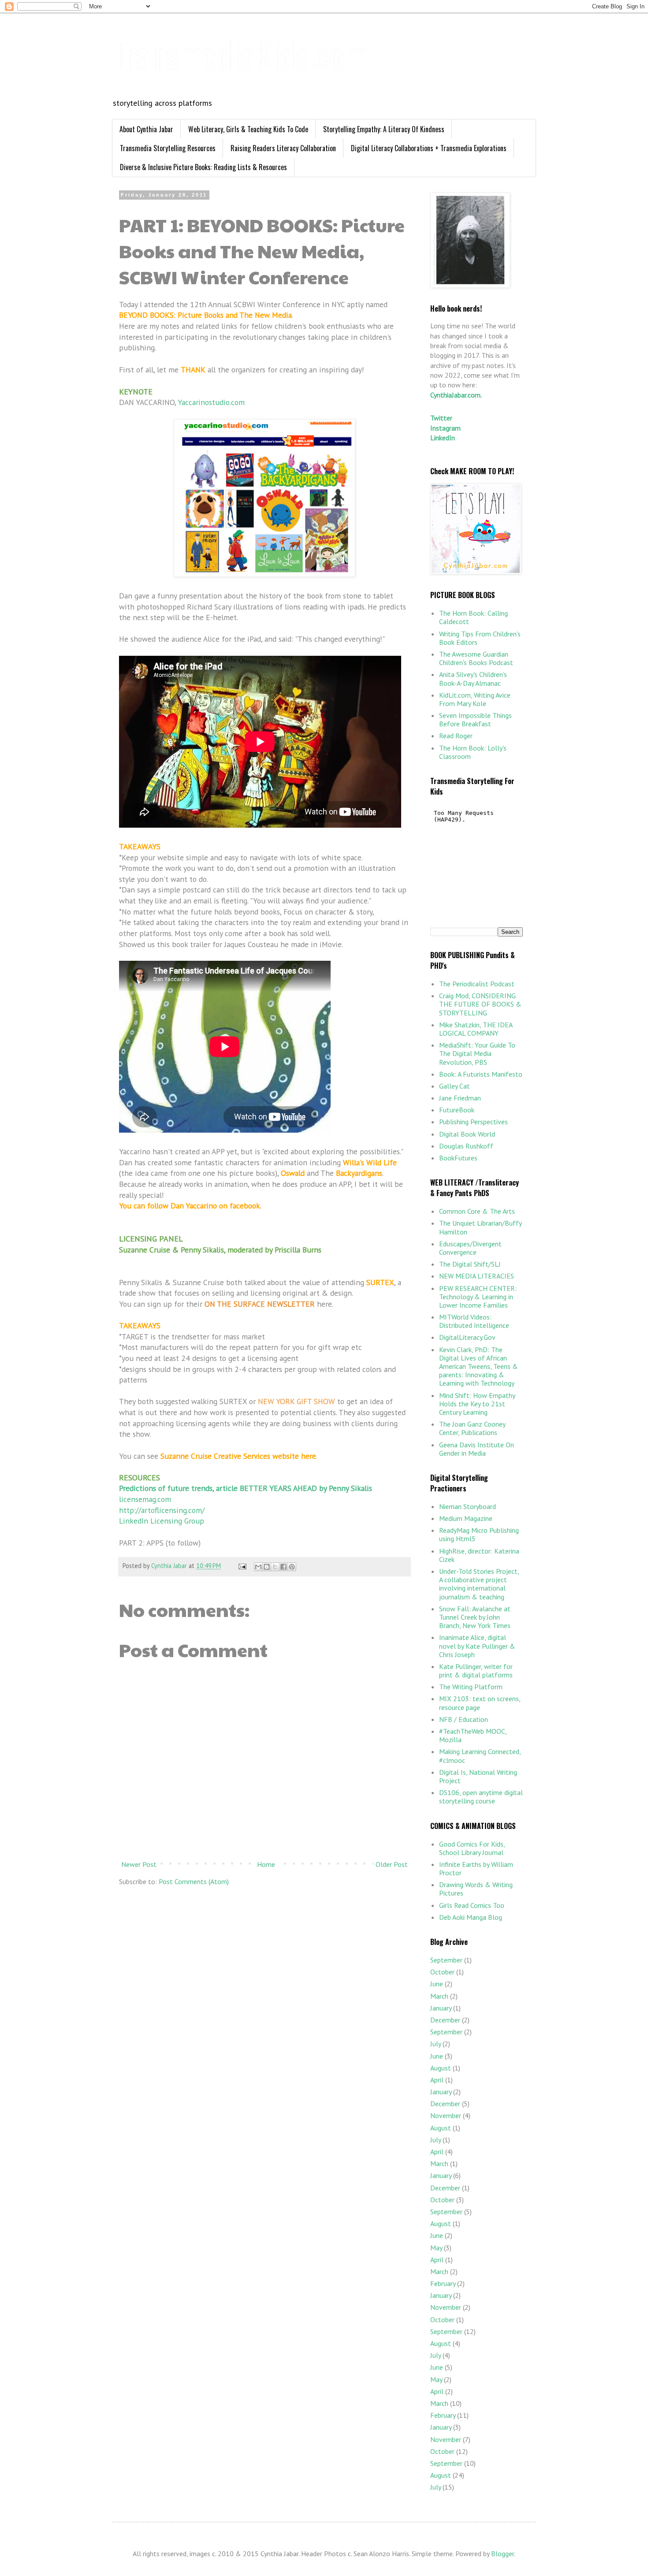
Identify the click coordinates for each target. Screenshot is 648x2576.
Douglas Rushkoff (466, 1146)
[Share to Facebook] (283, 1567)
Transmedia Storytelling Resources (168, 148)
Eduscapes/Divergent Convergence (470, 1248)
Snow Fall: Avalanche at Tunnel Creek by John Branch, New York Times (475, 1617)
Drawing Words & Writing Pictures (476, 1889)
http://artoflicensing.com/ (162, 1510)
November (446, 2115)
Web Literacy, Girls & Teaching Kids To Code (248, 129)
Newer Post (139, 1864)
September (446, 1960)
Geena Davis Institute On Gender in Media (477, 1449)
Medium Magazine (466, 1518)
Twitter (441, 418)
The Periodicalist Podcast (477, 984)
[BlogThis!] (267, 1567)
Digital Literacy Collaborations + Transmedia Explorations (429, 148)
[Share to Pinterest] (292, 1567)
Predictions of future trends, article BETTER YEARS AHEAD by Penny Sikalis (246, 1488)
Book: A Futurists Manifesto (481, 1074)
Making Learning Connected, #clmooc (480, 1756)
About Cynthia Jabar (146, 129)
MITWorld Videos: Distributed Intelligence (474, 1321)
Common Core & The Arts (477, 1211)
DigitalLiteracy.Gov (467, 1337)
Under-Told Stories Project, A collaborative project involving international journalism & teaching (479, 1584)
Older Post (392, 1864)
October (442, 1972)
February (443, 2283)
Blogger (503, 2554)
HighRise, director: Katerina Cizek (479, 1555)
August (441, 2068)
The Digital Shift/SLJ (470, 1264)
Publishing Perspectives (473, 1122)
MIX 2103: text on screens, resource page (480, 1703)
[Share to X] (275, 1567)
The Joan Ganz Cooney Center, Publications (472, 1428)
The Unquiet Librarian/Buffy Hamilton (480, 1227)
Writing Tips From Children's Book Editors (480, 638)
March (439, 1996)
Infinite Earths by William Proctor (476, 1868)
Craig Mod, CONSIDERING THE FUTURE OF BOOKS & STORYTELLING (480, 1004)
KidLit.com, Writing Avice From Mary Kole (475, 699)
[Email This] (258, 1567)
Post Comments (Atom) (194, 1881)
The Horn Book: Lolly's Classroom (473, 752)
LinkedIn (443, 438)
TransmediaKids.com (240, 53)
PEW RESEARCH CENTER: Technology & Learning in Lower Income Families (478, 1297)
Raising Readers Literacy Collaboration (283, 148)
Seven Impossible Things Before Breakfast (475, 719)
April (437, 2080)
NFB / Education (464, 1719)
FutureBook (457, 1110)
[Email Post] (242, 1566)
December (445, 2020)
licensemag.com (145, 1499)
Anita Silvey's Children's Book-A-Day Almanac (473, 678)
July (436, 2044)
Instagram (445, 428)
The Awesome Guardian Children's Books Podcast (476, 658)
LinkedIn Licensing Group (162, 1521)
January (441, 2008)
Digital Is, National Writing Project (478, 1776)
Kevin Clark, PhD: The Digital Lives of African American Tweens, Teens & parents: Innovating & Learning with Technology (479, 1366)
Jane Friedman (460, 1098)
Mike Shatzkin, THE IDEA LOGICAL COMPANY (476, 1029)
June (437, 1984)
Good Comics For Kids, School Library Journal (472, 1848)
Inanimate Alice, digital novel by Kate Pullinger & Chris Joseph (477, 1646)
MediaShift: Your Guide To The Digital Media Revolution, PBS (477, 1053)
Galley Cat (454, 1086)
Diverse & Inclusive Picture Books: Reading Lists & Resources (203, 167)
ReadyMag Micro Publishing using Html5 (479, 1534)
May (436, 2248)
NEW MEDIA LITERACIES (477, 1276)
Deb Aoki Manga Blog (471, 1917)
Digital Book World (467, 1134)
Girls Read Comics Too (472, 1905)
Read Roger (456, 736)
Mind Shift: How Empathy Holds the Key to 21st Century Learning (477, 1404)
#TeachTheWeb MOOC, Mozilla (473, 1735)
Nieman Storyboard (467, 1506)
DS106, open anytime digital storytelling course (481, 1797)
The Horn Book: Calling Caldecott (473, 617)
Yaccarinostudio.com (211, 402)
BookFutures (458, 1158)
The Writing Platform (471, 1687)
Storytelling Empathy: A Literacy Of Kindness (384, 129)
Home (266, 1864)
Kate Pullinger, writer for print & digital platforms (476, 1671)
